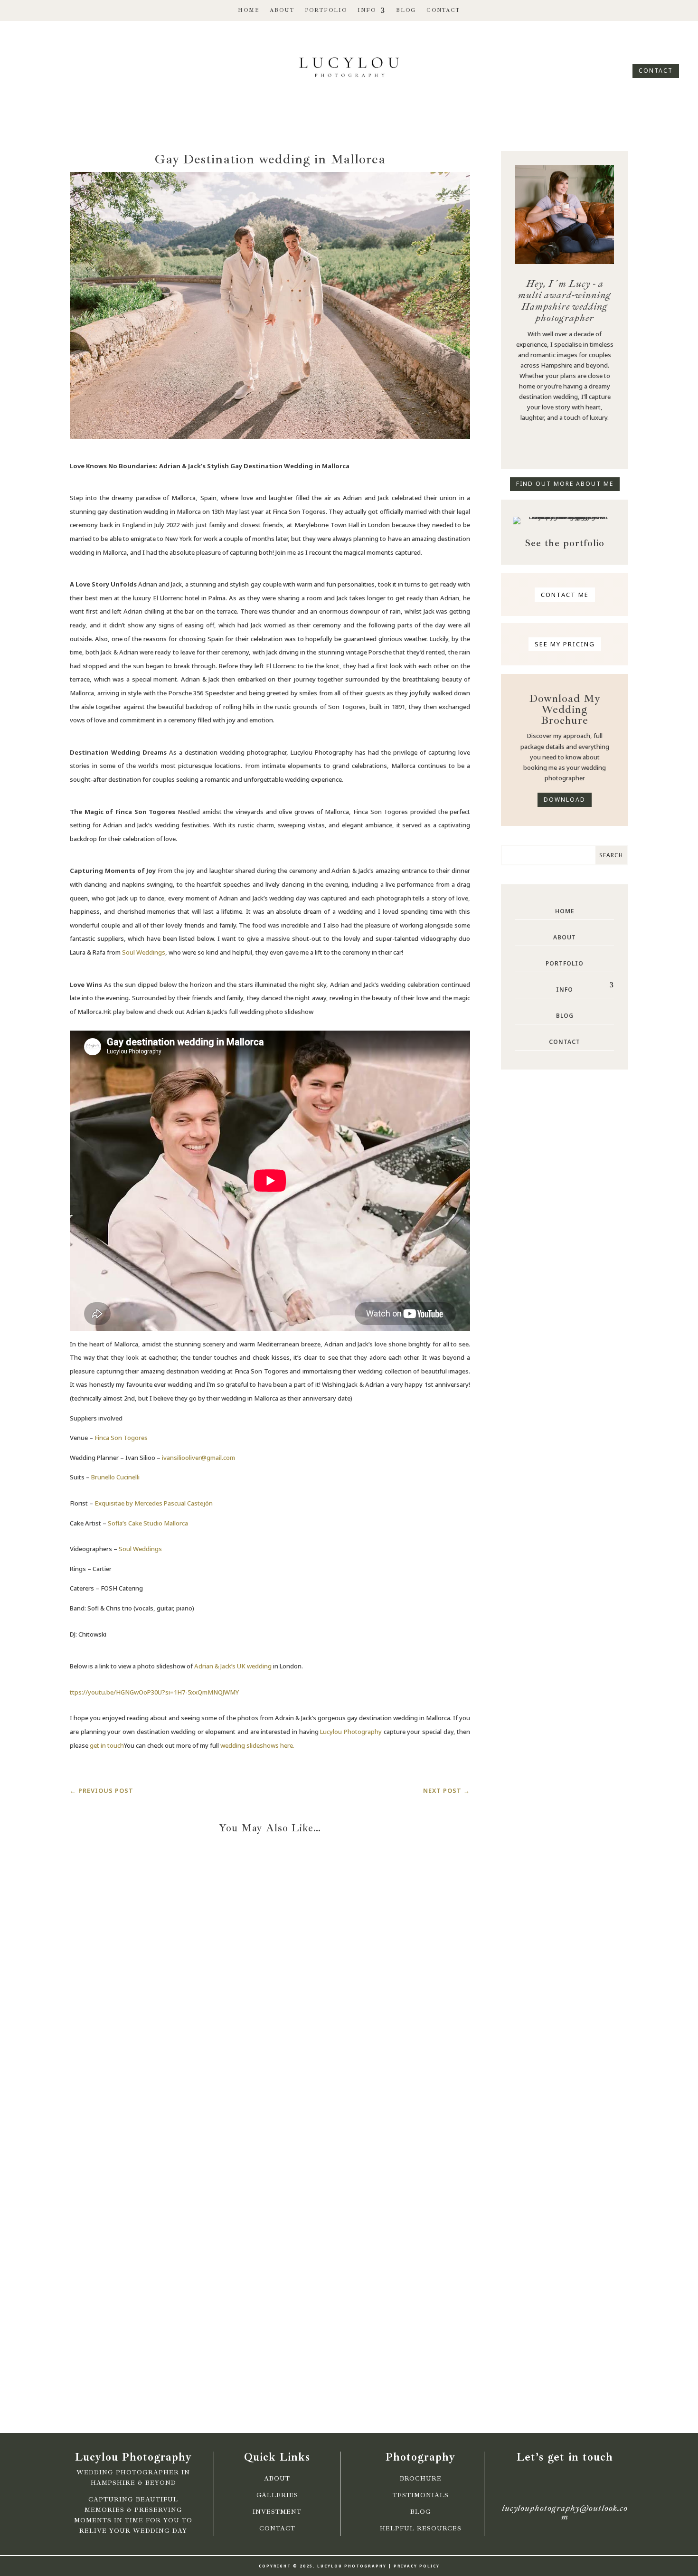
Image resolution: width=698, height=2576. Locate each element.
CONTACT (656, 71)
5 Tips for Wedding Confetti (270, 2043)
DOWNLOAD (565, 800)
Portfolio (326, 10)
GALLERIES (277, 2495)
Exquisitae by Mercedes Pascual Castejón (154, 1503)
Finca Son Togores (121, 1438)
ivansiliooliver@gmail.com (198, 1458)
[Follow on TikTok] (57, 65)
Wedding (289, 2032)
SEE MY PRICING (565, 644)
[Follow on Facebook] (25, 65)
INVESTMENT (277, 2512)
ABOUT (277, 2479)
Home (249, 10)
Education (252, 2032)
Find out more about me (565, 484)
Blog (406, 10)
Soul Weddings (144, 952)
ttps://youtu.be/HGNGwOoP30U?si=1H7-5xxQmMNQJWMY (154, 1692)
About (282, 10)
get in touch (107, 1745)
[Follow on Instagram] (41, 65)
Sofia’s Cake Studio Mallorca (148, 1523)
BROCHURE (421, 2479)
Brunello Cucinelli (115, 1477)
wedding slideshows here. (257, 1745)
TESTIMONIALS (421, 2495)
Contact (443, 10)
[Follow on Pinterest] (590, 444)
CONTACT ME (565, 595)
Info (367, 10)
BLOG (421, 2512)
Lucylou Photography (351, 1732)
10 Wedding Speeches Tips (270, 2316)
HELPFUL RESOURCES (421, 2529)
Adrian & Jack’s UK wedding (233, 1666)
